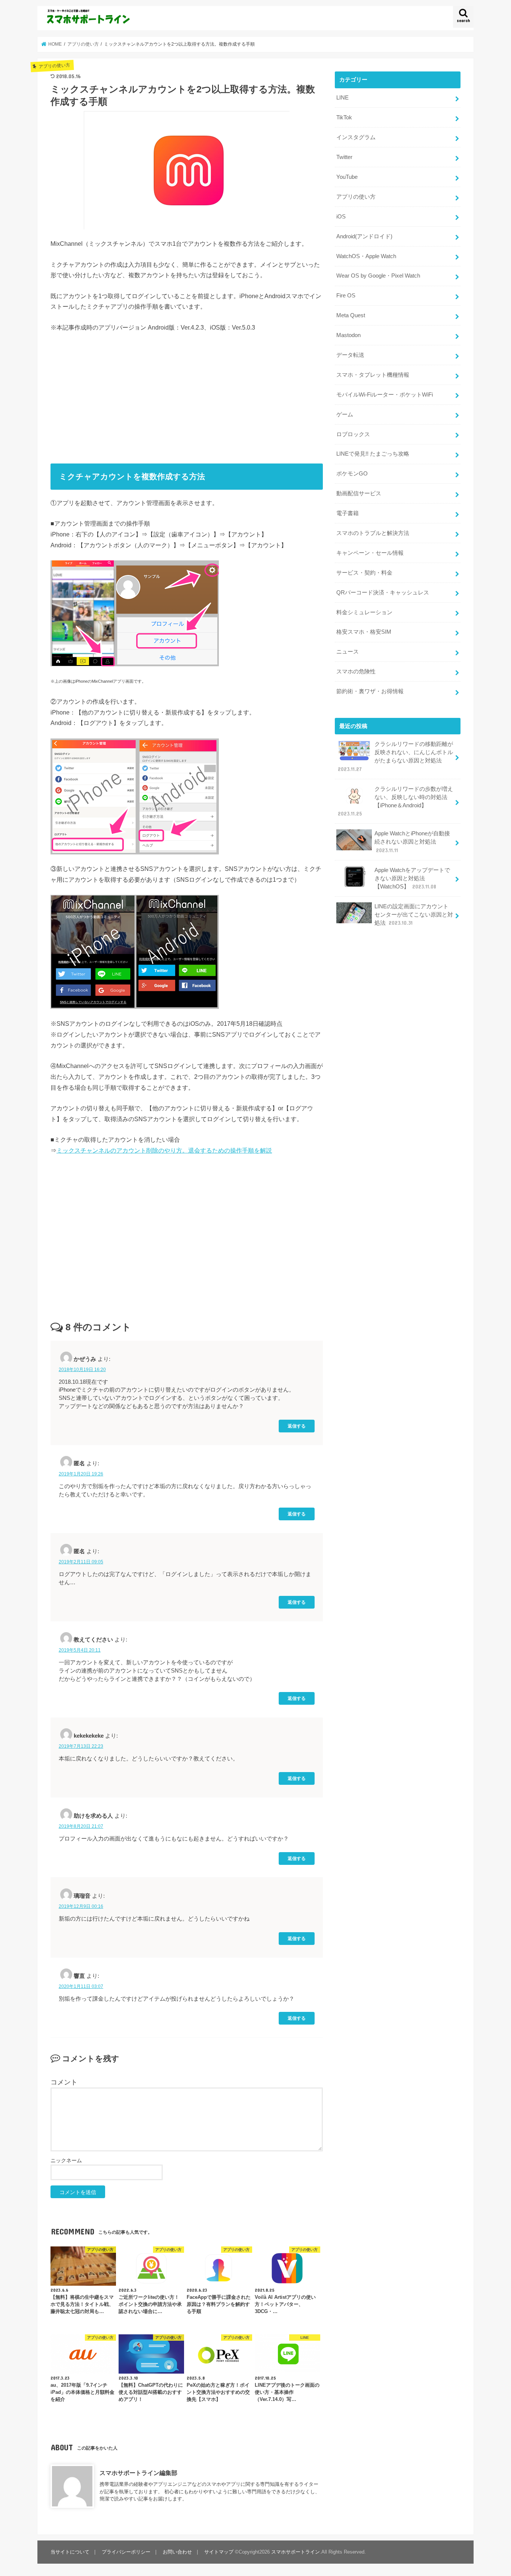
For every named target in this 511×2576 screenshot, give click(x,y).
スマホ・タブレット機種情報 (373, 375)
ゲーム (345, 414)
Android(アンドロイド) (364, 236)
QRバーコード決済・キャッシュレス (383, 593)
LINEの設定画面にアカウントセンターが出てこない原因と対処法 (414, 915)
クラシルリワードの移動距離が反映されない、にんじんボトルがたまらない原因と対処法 (395, 757)
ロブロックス (353, 434)
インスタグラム (356, 137)
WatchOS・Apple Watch (366, 256)
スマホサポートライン (296, 2552)
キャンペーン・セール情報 (370, 553)
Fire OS (346, 296)
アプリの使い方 (356, 197)
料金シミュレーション (364, 612)
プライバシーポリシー (126, 2552)
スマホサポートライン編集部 (138, 2473)
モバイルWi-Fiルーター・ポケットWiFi (385, 395)
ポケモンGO (352, 474)
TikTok (344, 117)
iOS (341, 217)
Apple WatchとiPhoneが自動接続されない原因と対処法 (412, 842)
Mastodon (348, 335)
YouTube (347, 177)
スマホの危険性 (356, 671)
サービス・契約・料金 (364, 573)
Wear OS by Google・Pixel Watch (378, 276)
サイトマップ (219, 2552)
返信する (297, 1426)
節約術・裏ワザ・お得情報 (370, 691)
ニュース (348, 652)
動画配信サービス (359, 493)
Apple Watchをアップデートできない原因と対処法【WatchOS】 (412, 878)
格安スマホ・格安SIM (364, 632)
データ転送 (350, 355)
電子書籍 (348, 513)
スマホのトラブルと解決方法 (373, 533)
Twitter (344, 157)
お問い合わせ (177, 2552)
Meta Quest (351, 315)
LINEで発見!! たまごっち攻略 (373, 454)
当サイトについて (70, 2552)
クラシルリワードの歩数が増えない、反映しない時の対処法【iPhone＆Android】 (395, 801)
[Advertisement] (187, 395)
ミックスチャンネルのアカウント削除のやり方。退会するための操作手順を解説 (164, 1150)
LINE (342, 98)
